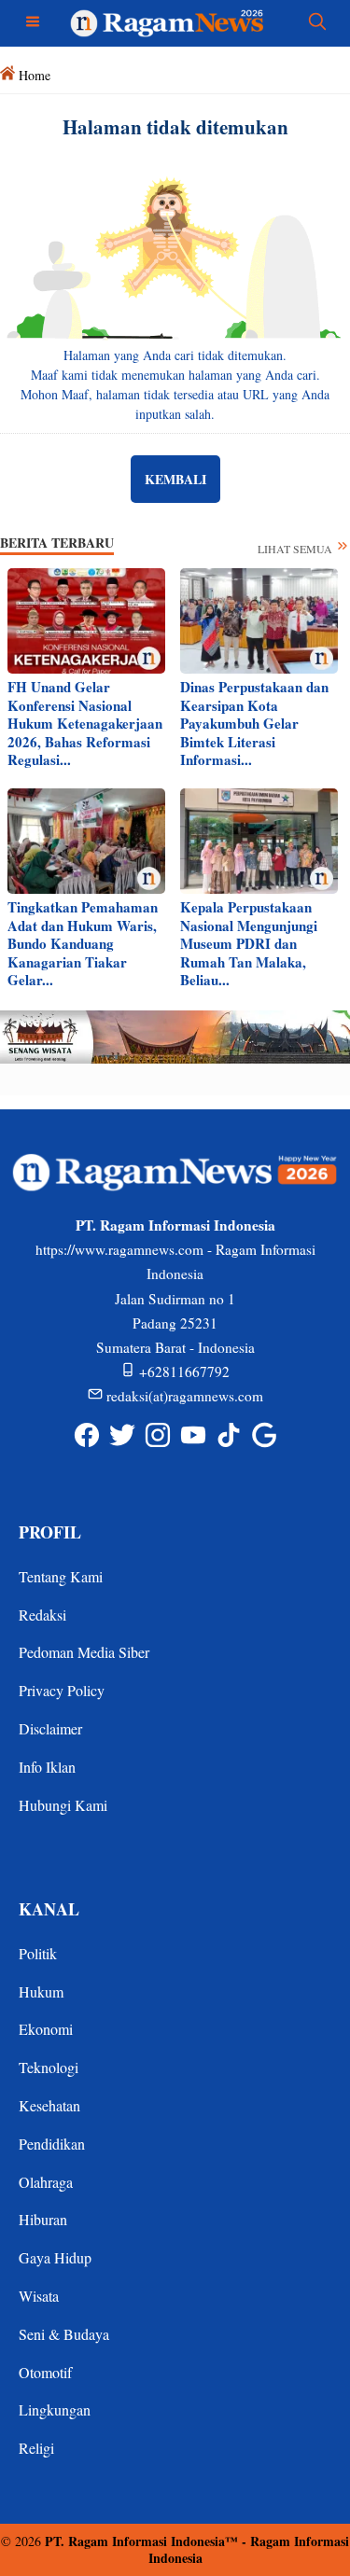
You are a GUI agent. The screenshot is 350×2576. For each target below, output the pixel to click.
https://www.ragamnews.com (119, 1249)
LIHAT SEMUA (296, 549)
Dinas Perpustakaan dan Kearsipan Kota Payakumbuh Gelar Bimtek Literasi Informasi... (254, 723)
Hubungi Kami (63, 1805)
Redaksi (42, 1615)
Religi (36, 2448)
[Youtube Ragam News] (193, 1434)
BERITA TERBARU (57, 543)
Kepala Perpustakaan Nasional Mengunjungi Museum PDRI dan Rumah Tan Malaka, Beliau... (249, 943)
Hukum (41, 1991)
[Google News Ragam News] (264, 1434)
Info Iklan (47, 1767)
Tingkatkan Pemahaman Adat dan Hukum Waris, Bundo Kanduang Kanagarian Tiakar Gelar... (83, 943)
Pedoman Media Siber (84, 1652)
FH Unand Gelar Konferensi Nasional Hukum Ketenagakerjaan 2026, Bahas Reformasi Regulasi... (85, 723)
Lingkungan (55, 2409)
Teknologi (49, 2067)
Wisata (39, 2296)
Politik (38, 1953)
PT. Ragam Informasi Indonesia (135, 2541)
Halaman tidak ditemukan (175, 127)
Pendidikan (52, 2144)
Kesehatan (49, 2105)
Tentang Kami (61, 1576)
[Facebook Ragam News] (87, 1434)
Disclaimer (50, 1728)
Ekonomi (46, 2029)
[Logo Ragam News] (175, 21)
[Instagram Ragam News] (158, 1434)
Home (35, 75)
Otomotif (45, 2372)
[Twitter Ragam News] (122, 1434)
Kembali (175, 479)
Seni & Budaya (64, 2334)
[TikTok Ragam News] (229, 1434)
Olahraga (46, 2182)
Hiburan (43, 2219)
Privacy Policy (62, 1690)
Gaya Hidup (55, 2257)
